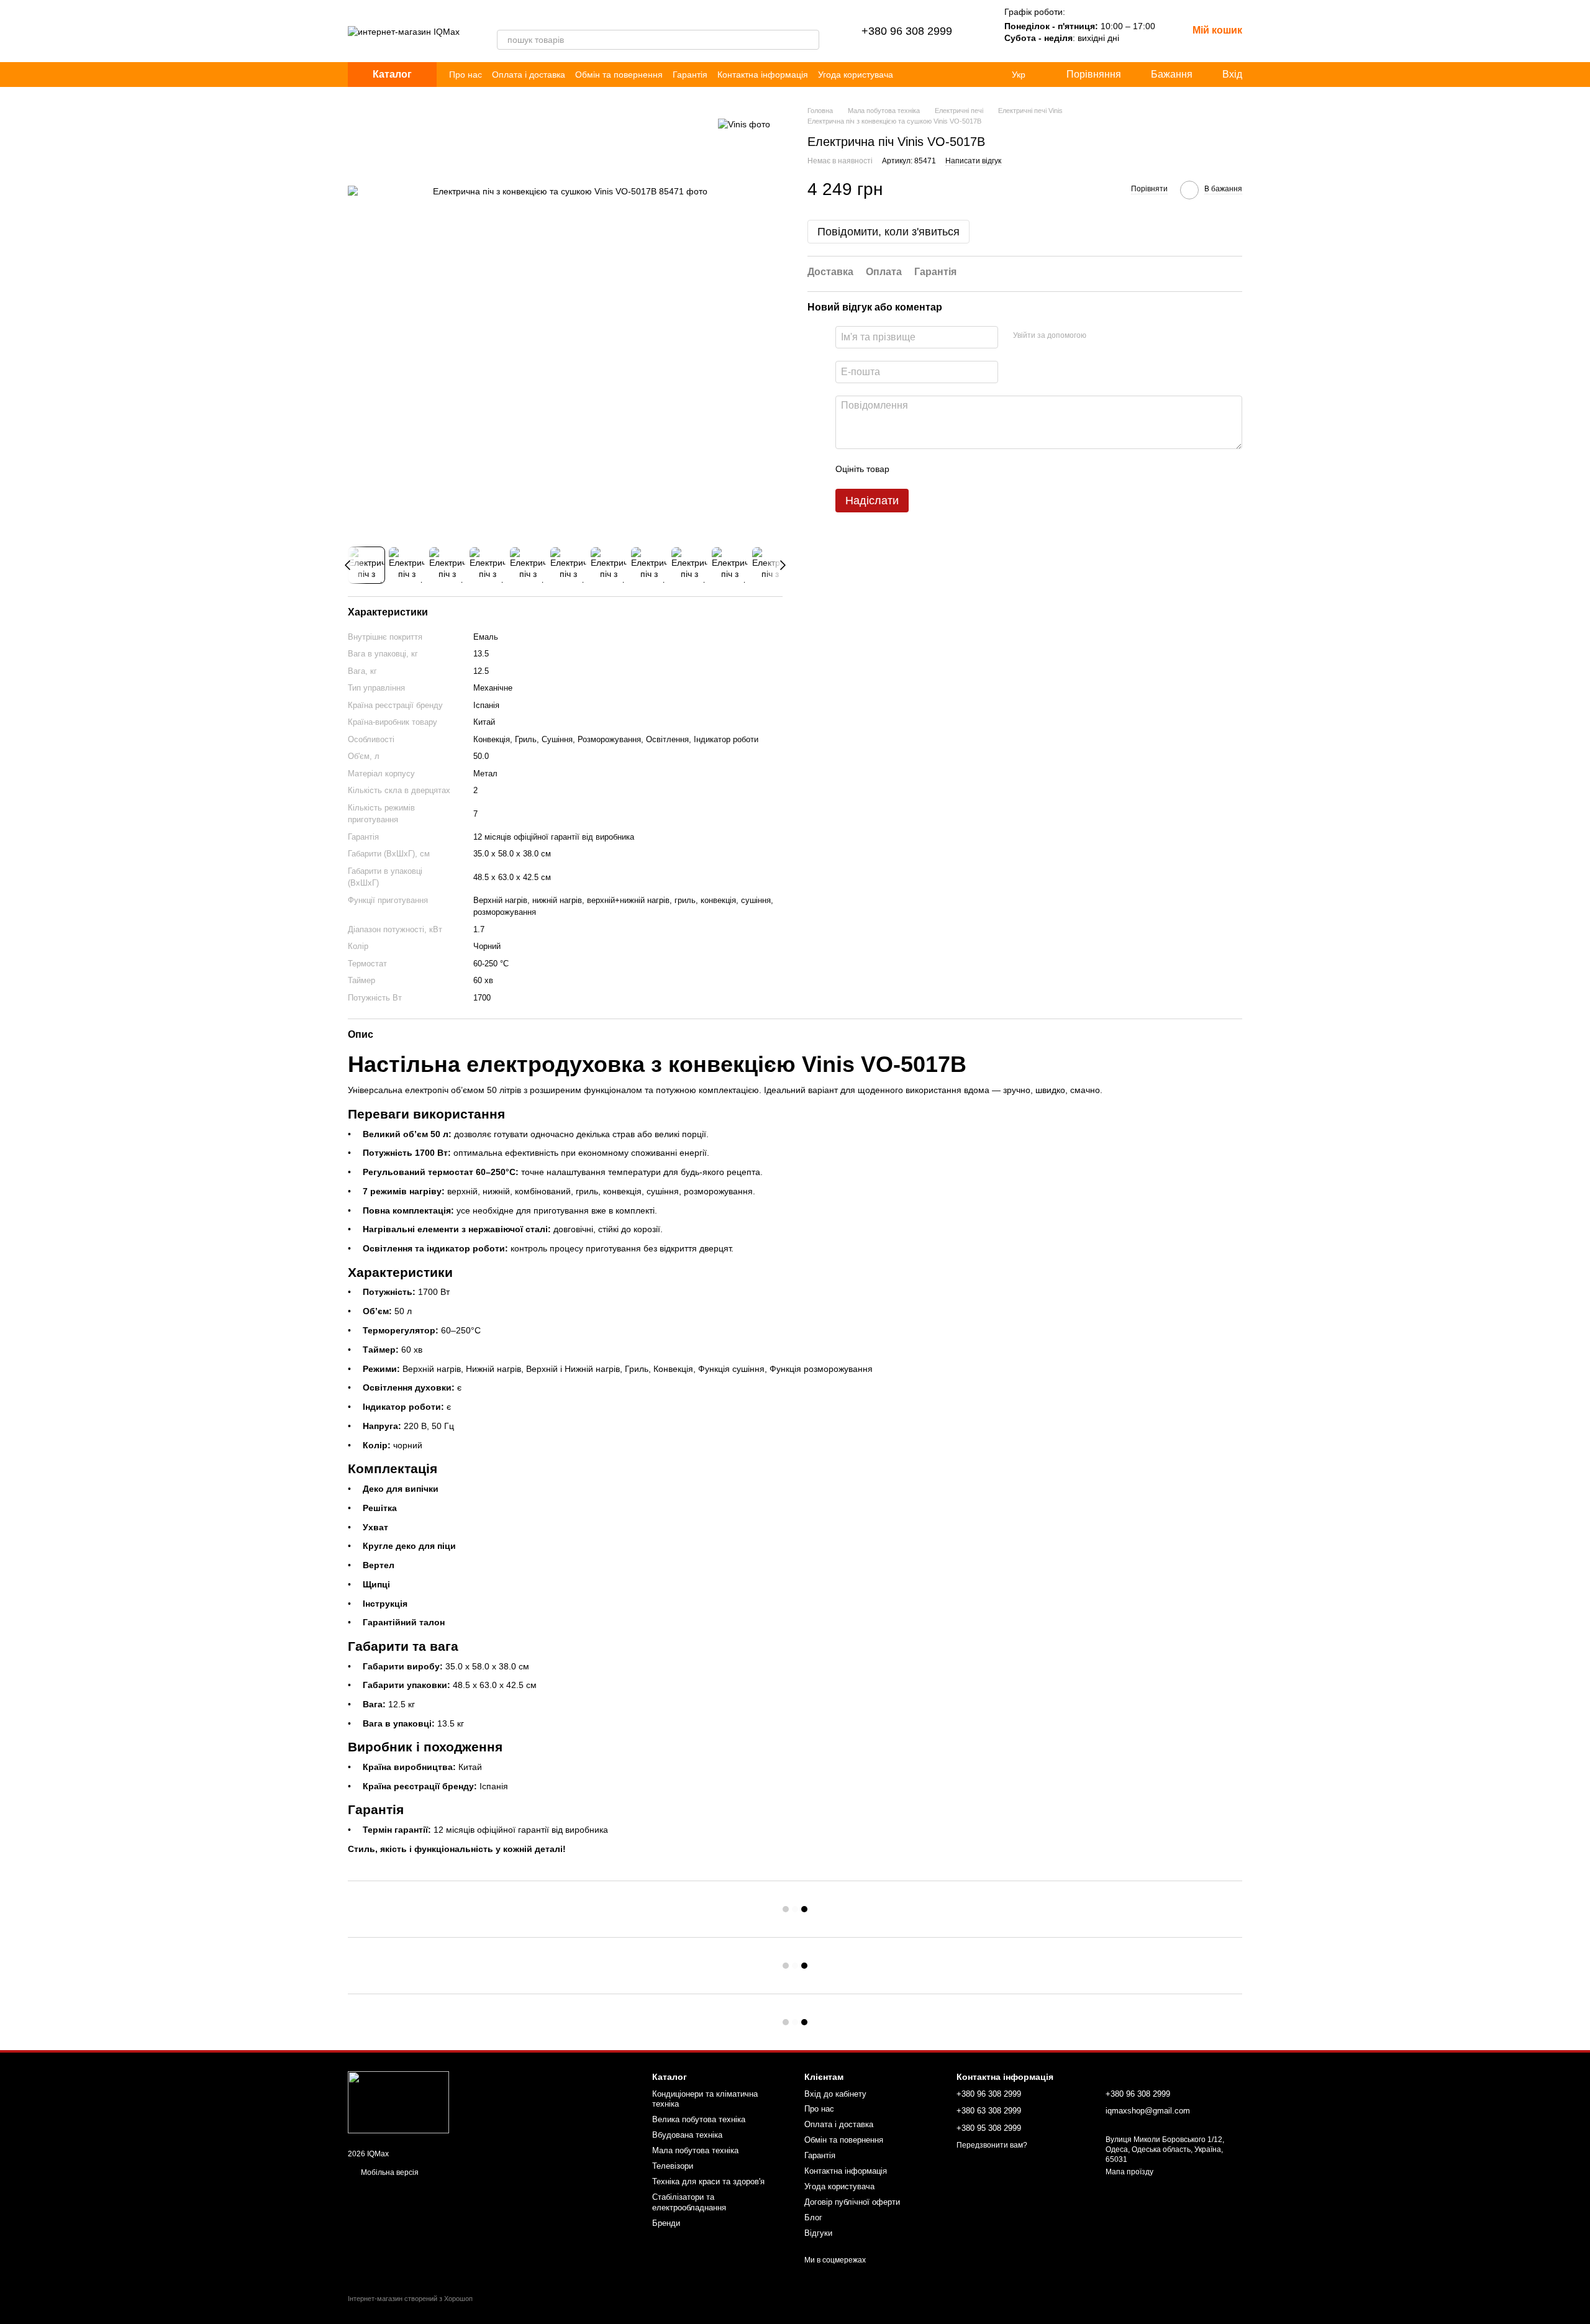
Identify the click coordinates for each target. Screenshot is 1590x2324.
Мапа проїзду (1129, 2172)
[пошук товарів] (809, 40)
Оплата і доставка (529, 75)
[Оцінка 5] (989, 470)
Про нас (466, 75)
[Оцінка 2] (930, 470)
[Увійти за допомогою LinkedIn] (1140, 336)
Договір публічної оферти (852, 2202)
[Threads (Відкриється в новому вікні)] (517, 17)
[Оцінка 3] (950, 470)
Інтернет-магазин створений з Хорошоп (410, 2299)
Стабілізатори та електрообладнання (689, 2202)
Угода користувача (856, 75)
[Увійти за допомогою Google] (1120, 336)
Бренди (666, 2223)
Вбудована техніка (687, 2135)
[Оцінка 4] (970, 470)
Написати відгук (973, 161)
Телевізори (673, 2166)
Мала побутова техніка (695, 2150)
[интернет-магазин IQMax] (398, 2102)
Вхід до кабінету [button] (835, 2094)
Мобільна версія (389, 2172)
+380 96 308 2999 (907, 31)
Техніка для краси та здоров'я (708, 2181)
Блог (813, 2217)
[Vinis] (744, 124)
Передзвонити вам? (992, 2145)
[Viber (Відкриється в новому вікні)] (502, 17)
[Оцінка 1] (910, 470)
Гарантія (690, 75)
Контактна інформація (763, 75)
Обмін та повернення (619, 75)
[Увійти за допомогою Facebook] (1100, 336)
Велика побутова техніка (699, 2119)
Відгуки (818, 2233)
